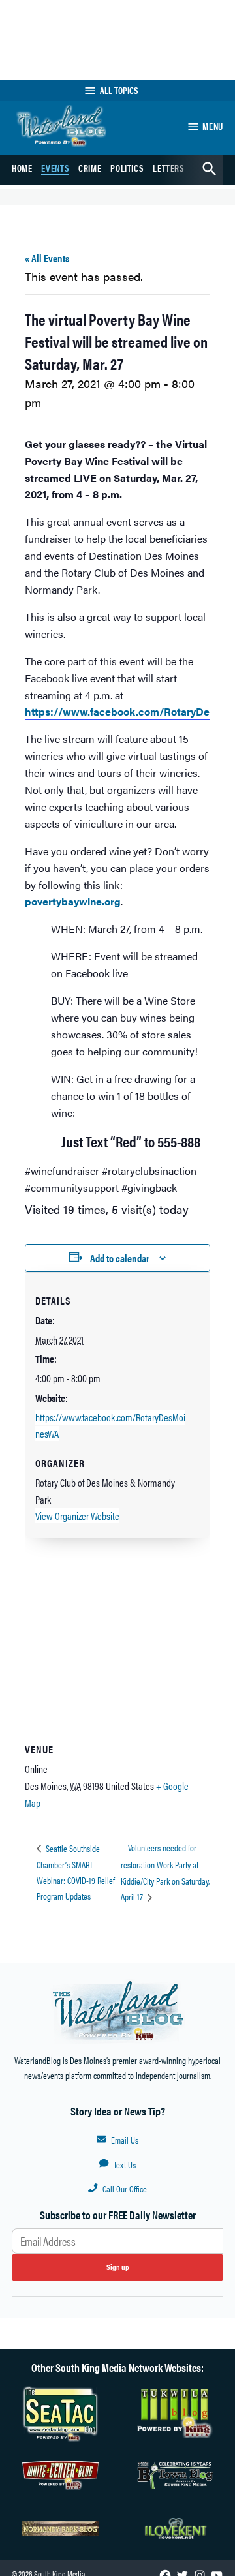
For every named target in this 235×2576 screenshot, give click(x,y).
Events (55, 168)
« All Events (47, 258)
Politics (127, 168)
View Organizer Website (77, 1516)
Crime (90, 168)
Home (22, 168)
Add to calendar (120, 1258)
